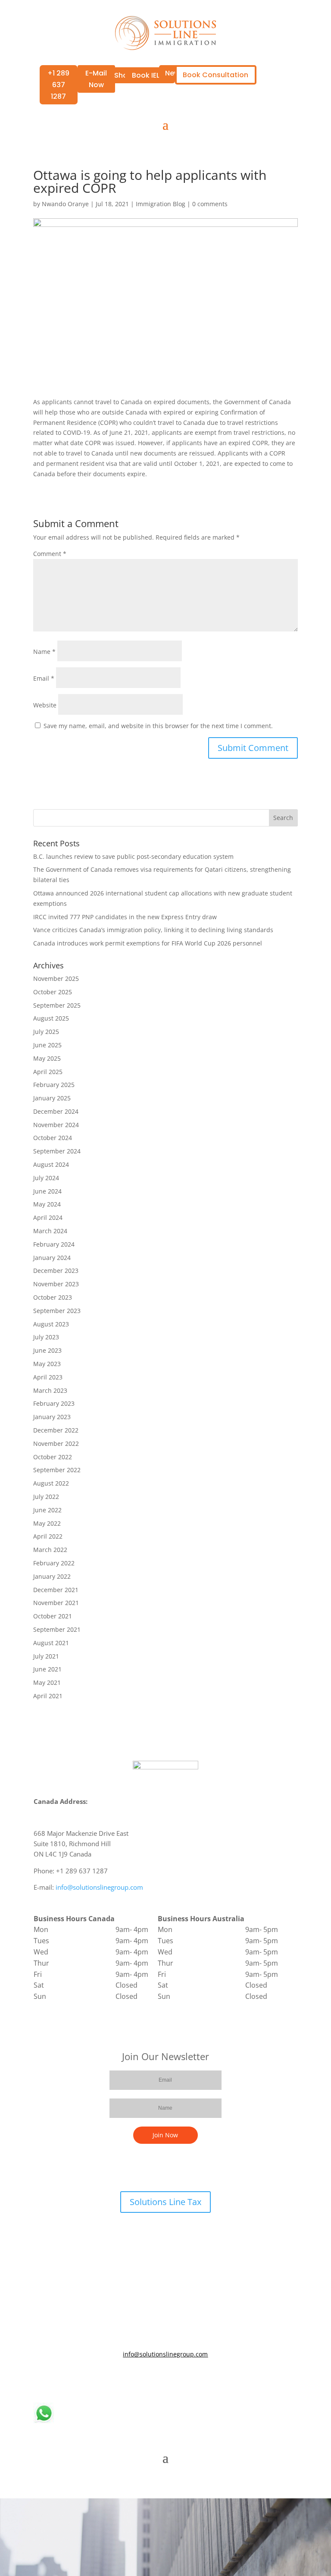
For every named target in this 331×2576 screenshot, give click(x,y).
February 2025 (54, 1085)
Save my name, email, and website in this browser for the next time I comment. (158, 726)
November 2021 (56, 1603)
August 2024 (51, 1164)
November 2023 (56, 1284)
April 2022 (48, 1536)
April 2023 (48, 1377)
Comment (50, 554)
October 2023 (53, 1297)
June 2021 (47, 1669)
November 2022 (56, 1444)
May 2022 (47, 1523)
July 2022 (46, 1497)
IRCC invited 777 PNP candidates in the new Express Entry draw (125, 917)
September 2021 (57, 1629)
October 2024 (53, 1138)
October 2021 (53, 1616)
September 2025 (57, 1005)
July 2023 (46, 1337)
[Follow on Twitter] (157, 2379)
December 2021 (56, 1590)
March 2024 (50, 1231)
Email (44, 678)
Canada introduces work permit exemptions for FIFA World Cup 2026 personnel (148, 943)
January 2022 (52, 1576)
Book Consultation (215, 75)
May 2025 (47, 1058)
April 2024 (48, 1217)
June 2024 (47, 1191)
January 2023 (52, 1417)
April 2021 (48, 1696)
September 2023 (57, 1311)
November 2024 (56, 1125)
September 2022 (57, 1470)
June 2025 (47, 1045)
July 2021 (46, 1656)
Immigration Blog (161, 204)
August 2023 (51, 1324)
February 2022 (54, 1563)
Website (45, 705)
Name (44, 652)
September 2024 (57, 1151)
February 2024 (54, 1244)
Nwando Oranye (65, 204)
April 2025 (48, 1072)
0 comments (210, 204)
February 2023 (54, 1403)
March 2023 (50, 1390)
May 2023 (47, 1364)
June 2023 (47, 1350)
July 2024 (46, 1178)
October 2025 (53, 992)
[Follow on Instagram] (191, 2379)
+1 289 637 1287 (58, 85)
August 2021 (51, 1643)
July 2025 (46, 1032)
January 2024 (52, 1258)
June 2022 (47, 1510)
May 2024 (47, 1204)
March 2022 (50, 1550)
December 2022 (56, 1430)
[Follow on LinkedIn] (174, 2379)
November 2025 (56, 979)
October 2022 (53, 1457)
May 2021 (47, 1682)
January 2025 (52, 1098)
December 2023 (56, 1271)
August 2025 (51, 1018)
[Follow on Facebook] (140, 2379)
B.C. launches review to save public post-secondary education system (133, 856)
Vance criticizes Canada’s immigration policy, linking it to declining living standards (153, 930)
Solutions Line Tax (165, 2202)
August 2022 (51, 1483)
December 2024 (56, 1111)
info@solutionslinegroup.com (99, 1887)
